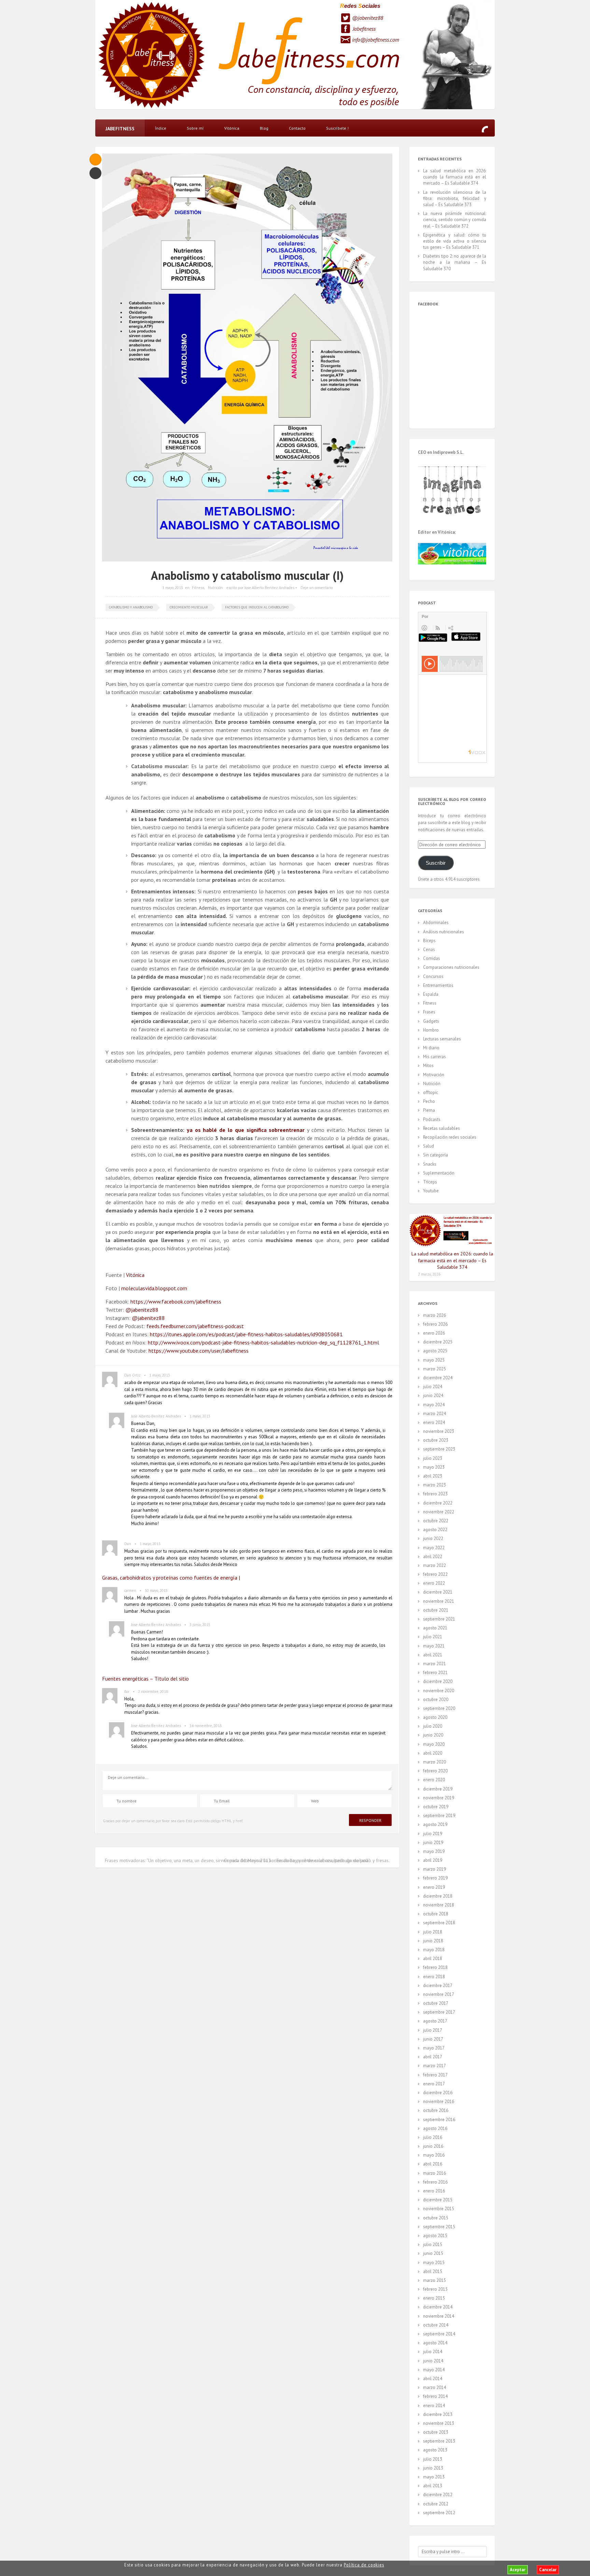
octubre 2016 (436, 2110)
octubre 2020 (436, 1700)
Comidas (432, 958)
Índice (161, 128)
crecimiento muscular (189, 607)
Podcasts (432, 1119)
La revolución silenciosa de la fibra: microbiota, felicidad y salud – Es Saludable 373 (455, 198)
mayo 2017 (434, 2048)
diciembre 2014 (438, 2307)
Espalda (431, 994)
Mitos (428, 1066)
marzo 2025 (434, 1369)
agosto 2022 (435, 1530)
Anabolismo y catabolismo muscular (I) (247, 575)
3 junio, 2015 (200, 1625)
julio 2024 (433, 1387)
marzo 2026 (434, 1315)
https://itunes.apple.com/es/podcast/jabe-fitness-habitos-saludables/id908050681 (246, 1334)
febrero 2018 (435, 1967)
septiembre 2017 (439, 2012)
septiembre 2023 (439, 1449)
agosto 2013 (435, 2450)
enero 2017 (434, 2084)
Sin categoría (436, 1155)
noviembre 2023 (439, 1431)
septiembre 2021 (439, 1619)
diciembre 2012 (438, 2495)
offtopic (431, 1092)
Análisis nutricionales (444, 932)
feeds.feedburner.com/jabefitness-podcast (195, 1326)
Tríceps (430, 1182)
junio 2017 (433, 2039)
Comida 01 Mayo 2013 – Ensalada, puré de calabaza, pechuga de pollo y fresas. (307, 1860)
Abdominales (436, 923)
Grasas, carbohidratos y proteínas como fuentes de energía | (171, 1578)
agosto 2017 (435, 2021)
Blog (264, 128)
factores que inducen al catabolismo (257, 607)
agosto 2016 (435, 2128)
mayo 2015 (434, 2263)
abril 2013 (433, 2486)
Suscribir (436, 863)
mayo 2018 (434, 1950)
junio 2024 (433, 1395)
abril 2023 (433, 1476)
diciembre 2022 (438, 1503)
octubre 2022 (436, 1521)
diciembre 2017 (438, 1985)
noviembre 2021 (439, 1601)
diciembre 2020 (438, 1681)
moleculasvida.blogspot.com (154, 1288)
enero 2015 (434, 2298)
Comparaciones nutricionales (451, 967)
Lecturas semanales (442, 1039)
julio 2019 (433, 1834)
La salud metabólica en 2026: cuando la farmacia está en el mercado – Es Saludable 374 (455, 177)
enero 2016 (434, 2191)
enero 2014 (434, 2406)
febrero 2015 (435, 2289)
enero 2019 (434, 1887)
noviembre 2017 (439, 1994)
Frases (429, 1012)
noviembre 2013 (439, 2423)
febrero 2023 (435, 1494)
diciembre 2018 (438, 1896)
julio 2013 (433, 2459)
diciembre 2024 (438, 1378)
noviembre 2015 (439, 2209)
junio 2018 (433, 1941)
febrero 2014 (435, 2396)
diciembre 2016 (438, 2093)
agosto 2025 (435, 1351)
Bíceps (429, 941)
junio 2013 (433, 2468)
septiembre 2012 (439, 2513)
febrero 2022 (435, 1574)
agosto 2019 (435, 1824)
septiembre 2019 (439, 1816)
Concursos (433, 976)
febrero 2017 (435, 2075)
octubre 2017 (436, 2003)
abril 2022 (433, 1557)
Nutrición (215, 588)
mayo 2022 (434, 1548)
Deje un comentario (317, 588)
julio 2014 (433, 2352)
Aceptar (518, 2570)
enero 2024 (434, 1422)
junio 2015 (433, 2253)
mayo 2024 (434, 1405)
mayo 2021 (434, 1646)
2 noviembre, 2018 (153, 1692)
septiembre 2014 (439, 2334)
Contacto (297, 128)
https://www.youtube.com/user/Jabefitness (199, 1351)
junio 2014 (433, 2361)
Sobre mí (195, 128)
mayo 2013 (434, 2477)
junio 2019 (433, 1843)
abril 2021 (433, 1655)
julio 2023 (433, 1458)
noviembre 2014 (439, 2316)
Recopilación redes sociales (450, 1137)
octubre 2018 (436, 1914)
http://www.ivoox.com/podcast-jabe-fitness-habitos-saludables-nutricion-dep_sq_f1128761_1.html (263, 1342)
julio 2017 (433, 2030)
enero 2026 (434, 1333)
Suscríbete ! (337, 128)
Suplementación (439, 1173)
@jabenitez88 (368, 18)
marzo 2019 (434, 1869)
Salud (429, 1146)
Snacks (430, 1164)
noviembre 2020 (439, 1691)
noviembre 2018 (439, 1905)
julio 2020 (433, 1726)
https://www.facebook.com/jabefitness (176, 1301)
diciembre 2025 (438, 1342)
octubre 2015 (436, 2218)
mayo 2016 (434, 2155)
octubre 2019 (436, 1807)
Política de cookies (364, 2565)
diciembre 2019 (438, 1789)
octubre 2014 (436, 2325)
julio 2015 (433, 2244)
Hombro (431, 1030)
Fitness (198, 588)
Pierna (429, 1110)
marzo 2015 (434, 2280)
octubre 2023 (436, 1440)
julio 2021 (433, 1637)
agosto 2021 (435, 1628)
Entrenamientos (438, 985)
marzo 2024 (434, 1414)
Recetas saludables (441, 1128)
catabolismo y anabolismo (131, 607)
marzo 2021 (434, 1664)
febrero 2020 (435, 1771)
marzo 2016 (434, 2173)
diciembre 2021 (438, 1592)
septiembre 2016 (439, 2120)
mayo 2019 (434, 1851)
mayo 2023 (434, 1467)
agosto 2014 (435, 2343)
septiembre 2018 (439, 1923)
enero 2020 (434, 1780)
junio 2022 (433, 1538)
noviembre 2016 (439, 2102)
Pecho (429, 1101)
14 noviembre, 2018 (206, 1726)
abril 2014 (433, 2379)
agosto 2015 (435, 2236)
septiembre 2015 (439, 2227)
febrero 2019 (435, 1878)
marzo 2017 (434, 2066)
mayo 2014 (434, 2370)
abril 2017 (433, 2057)
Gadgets (431, 1021)
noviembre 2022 (439, 1512)
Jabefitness (364, 29)
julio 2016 (433, 2137)
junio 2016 (433, 2146)
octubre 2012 (436, 2504)
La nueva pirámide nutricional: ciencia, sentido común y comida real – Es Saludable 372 (455, 220)
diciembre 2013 (438, 2414)
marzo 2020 (434, 1762)
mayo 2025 (434, 1360)
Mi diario (431, 1048)
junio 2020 (433, 1735)
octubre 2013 (436, 2432)
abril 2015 (433, 2271)
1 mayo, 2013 (173, 588)
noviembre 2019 (439, 1798)
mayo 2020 (434, 1744)
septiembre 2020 (439, 1708)
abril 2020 (433, 1753)
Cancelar (548, 2570)
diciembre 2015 (438, 2200)
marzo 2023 (434, 1485)
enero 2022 (434, 1583)
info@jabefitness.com (376, 40)
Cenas (429, 949)
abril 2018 (433, 1959)
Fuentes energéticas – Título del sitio (145, 1679)
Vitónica (232, 128)
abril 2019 (433, 1860)
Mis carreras (434, 1057)
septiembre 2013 (439, 2441)
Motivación (434, 1075)
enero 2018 (434, 1977)
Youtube (431, 1191)
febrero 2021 (435, 1673)
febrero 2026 (435, 1324)
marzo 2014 (434, 2387)
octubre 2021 (436, 1610)
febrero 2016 (435, 2182)
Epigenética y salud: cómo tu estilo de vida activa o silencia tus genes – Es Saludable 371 (455, 241)
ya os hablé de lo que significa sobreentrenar (246, 1130)
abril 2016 (433, 2164)
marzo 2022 (434, 1565)
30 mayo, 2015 (156, 1591)
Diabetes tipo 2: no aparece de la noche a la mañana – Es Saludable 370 (455, 262)
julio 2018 (433, 1932)
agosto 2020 (435, 1717)
